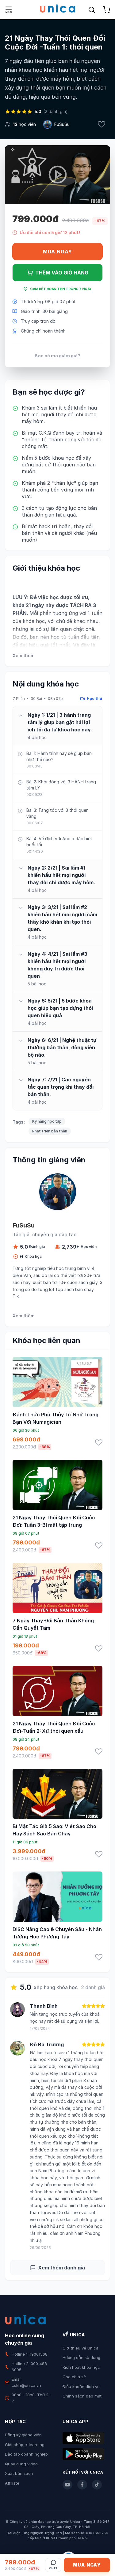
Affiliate (12, 2483)
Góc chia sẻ (74, 2377)
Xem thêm (23, 655)
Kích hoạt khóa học (81, 2367)
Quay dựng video (21, 2464)
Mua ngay (57, 252)
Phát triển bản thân (50, 1131)
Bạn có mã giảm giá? (57, 356)
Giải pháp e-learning (25, 2445)
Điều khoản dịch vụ (81, 2386)
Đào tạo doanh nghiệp (26, 2454)
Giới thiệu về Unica (80, 2348)
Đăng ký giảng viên (23, 2435)
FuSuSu (62, 124)
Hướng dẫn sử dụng (81, 2357)
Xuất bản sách (19, 2473)
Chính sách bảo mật (82, 2396)
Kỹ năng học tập (47, 1121)
